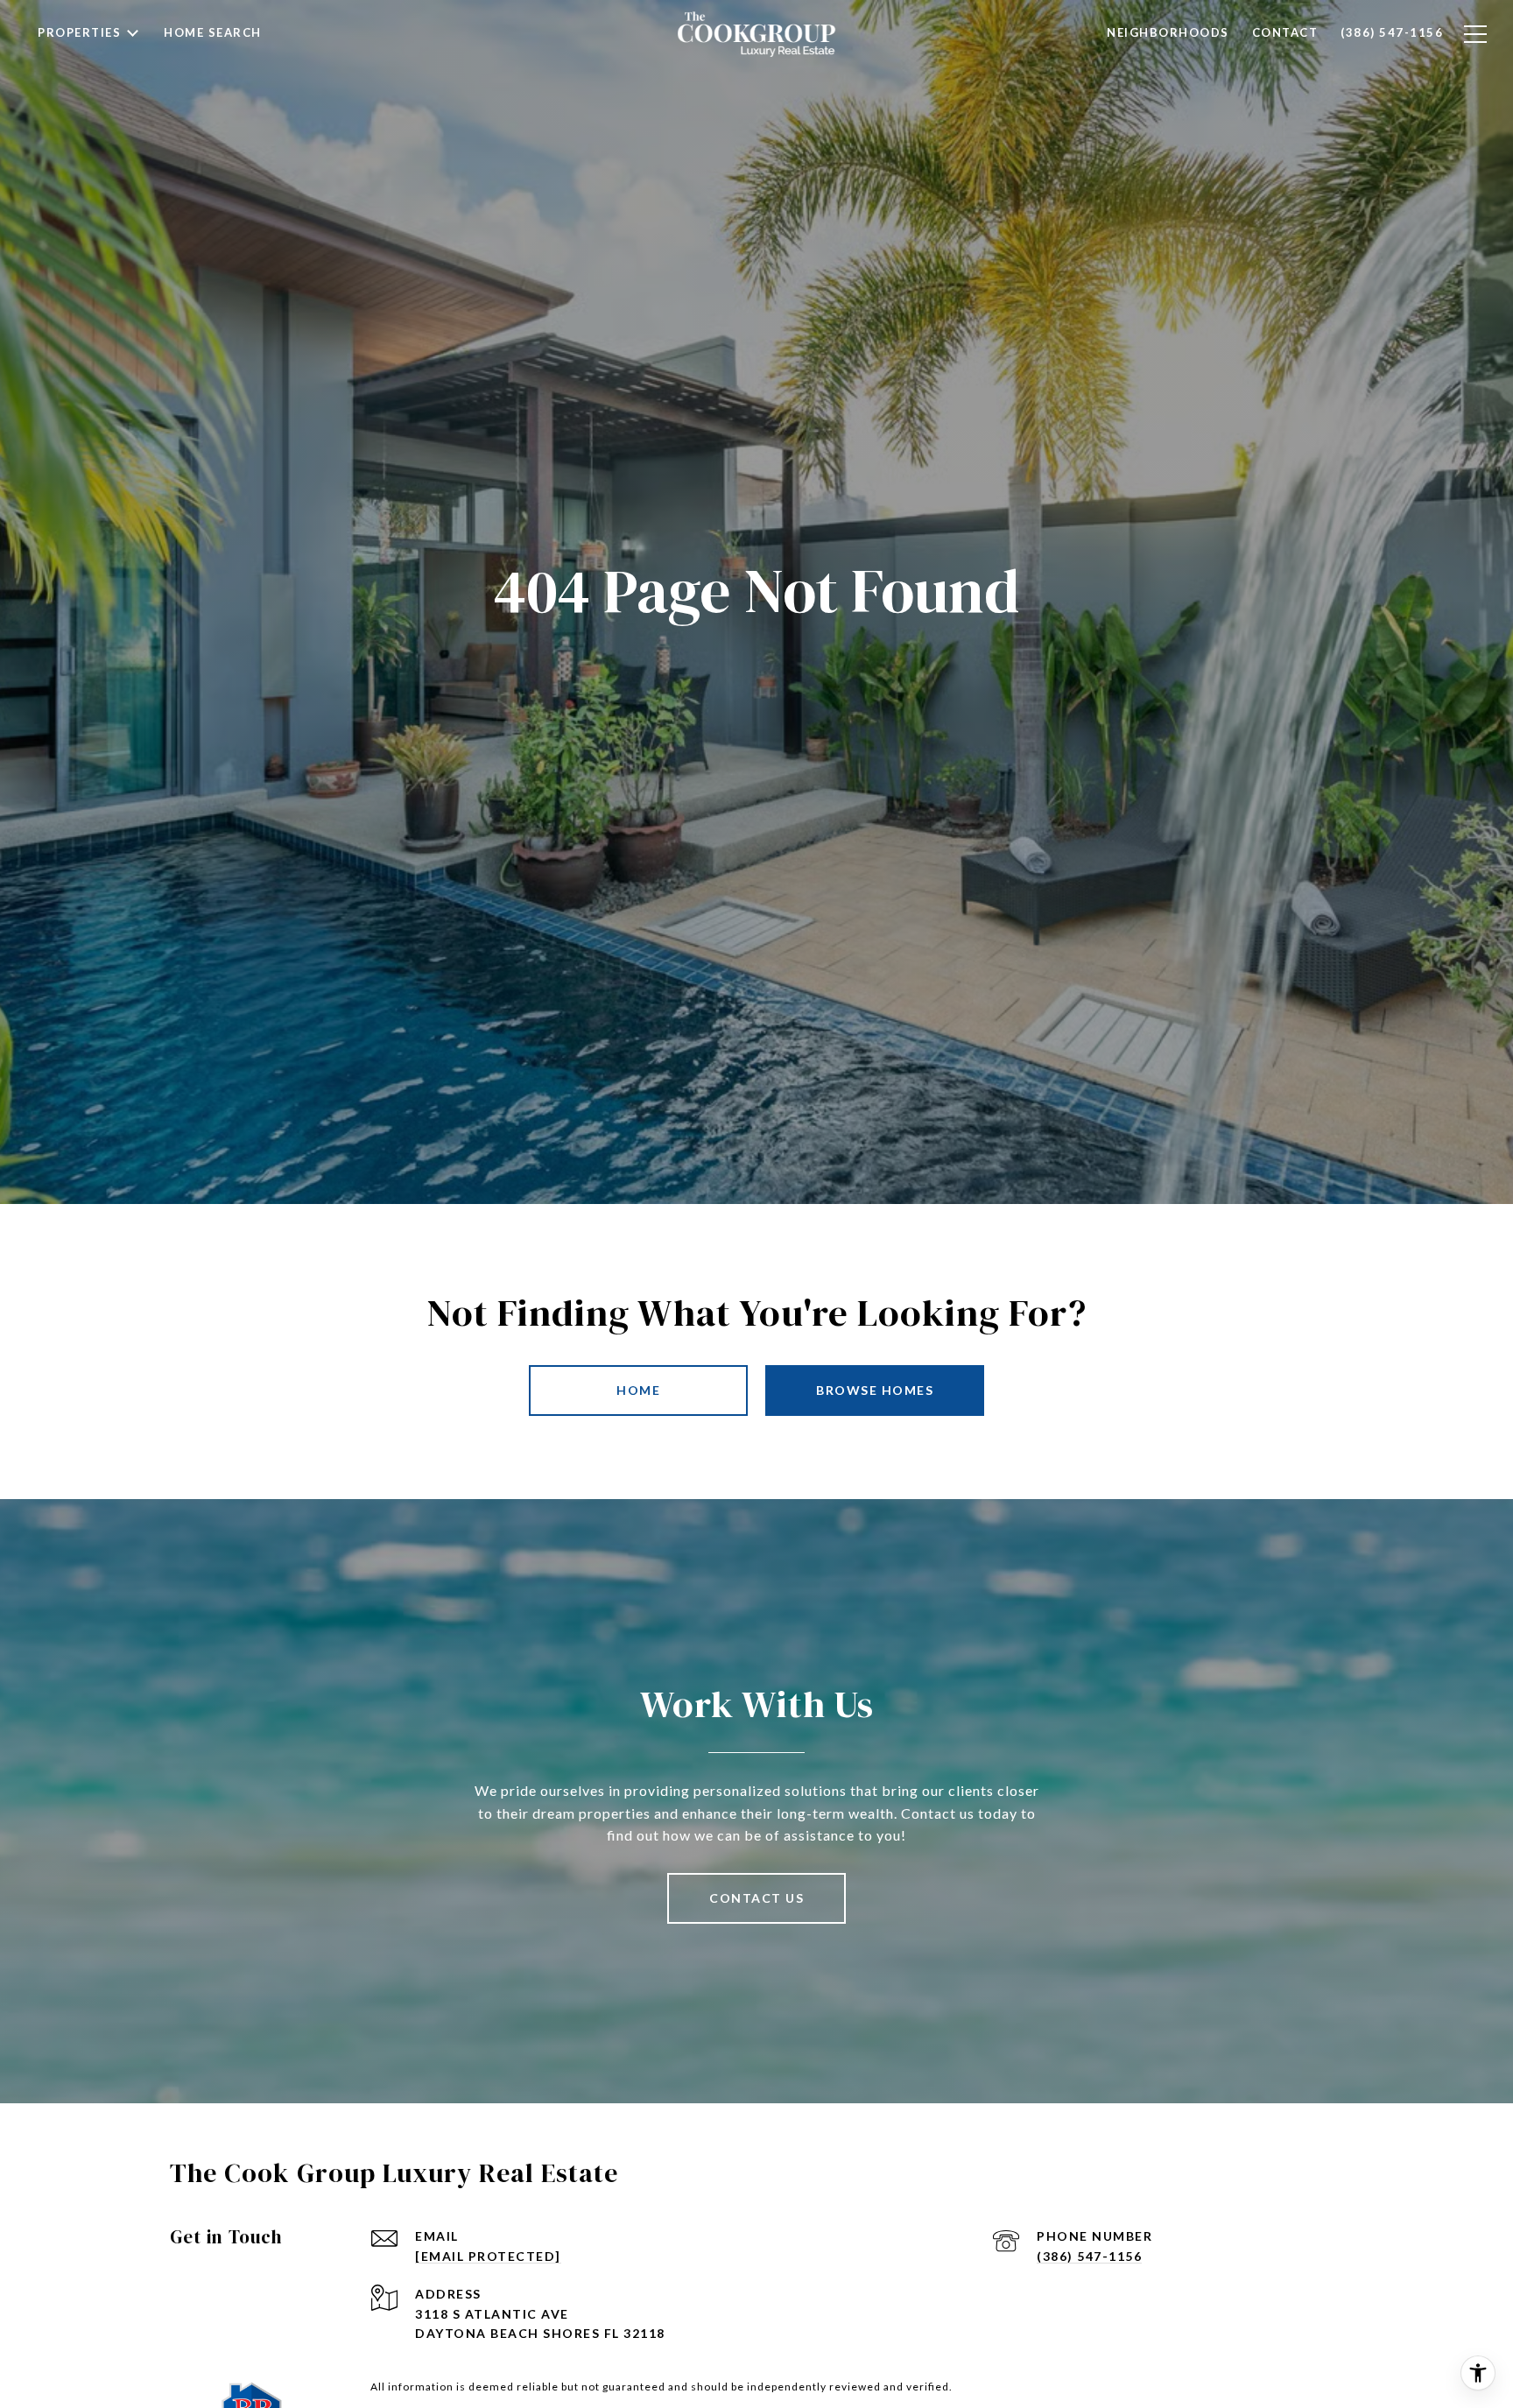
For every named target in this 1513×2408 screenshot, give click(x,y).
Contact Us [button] (756, 1898)
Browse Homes (875, 1390)
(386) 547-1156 (1089, 2256)
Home (638, 1390)
